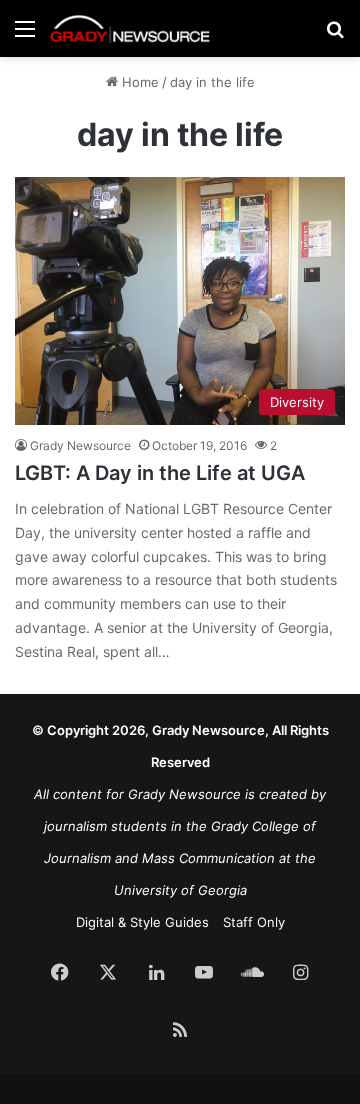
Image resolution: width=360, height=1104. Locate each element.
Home (138, 82)
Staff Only (254, 922)
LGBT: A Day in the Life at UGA (160, 473)
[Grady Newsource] (130, 28)
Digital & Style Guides (142, 922)
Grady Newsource (80, 445)
